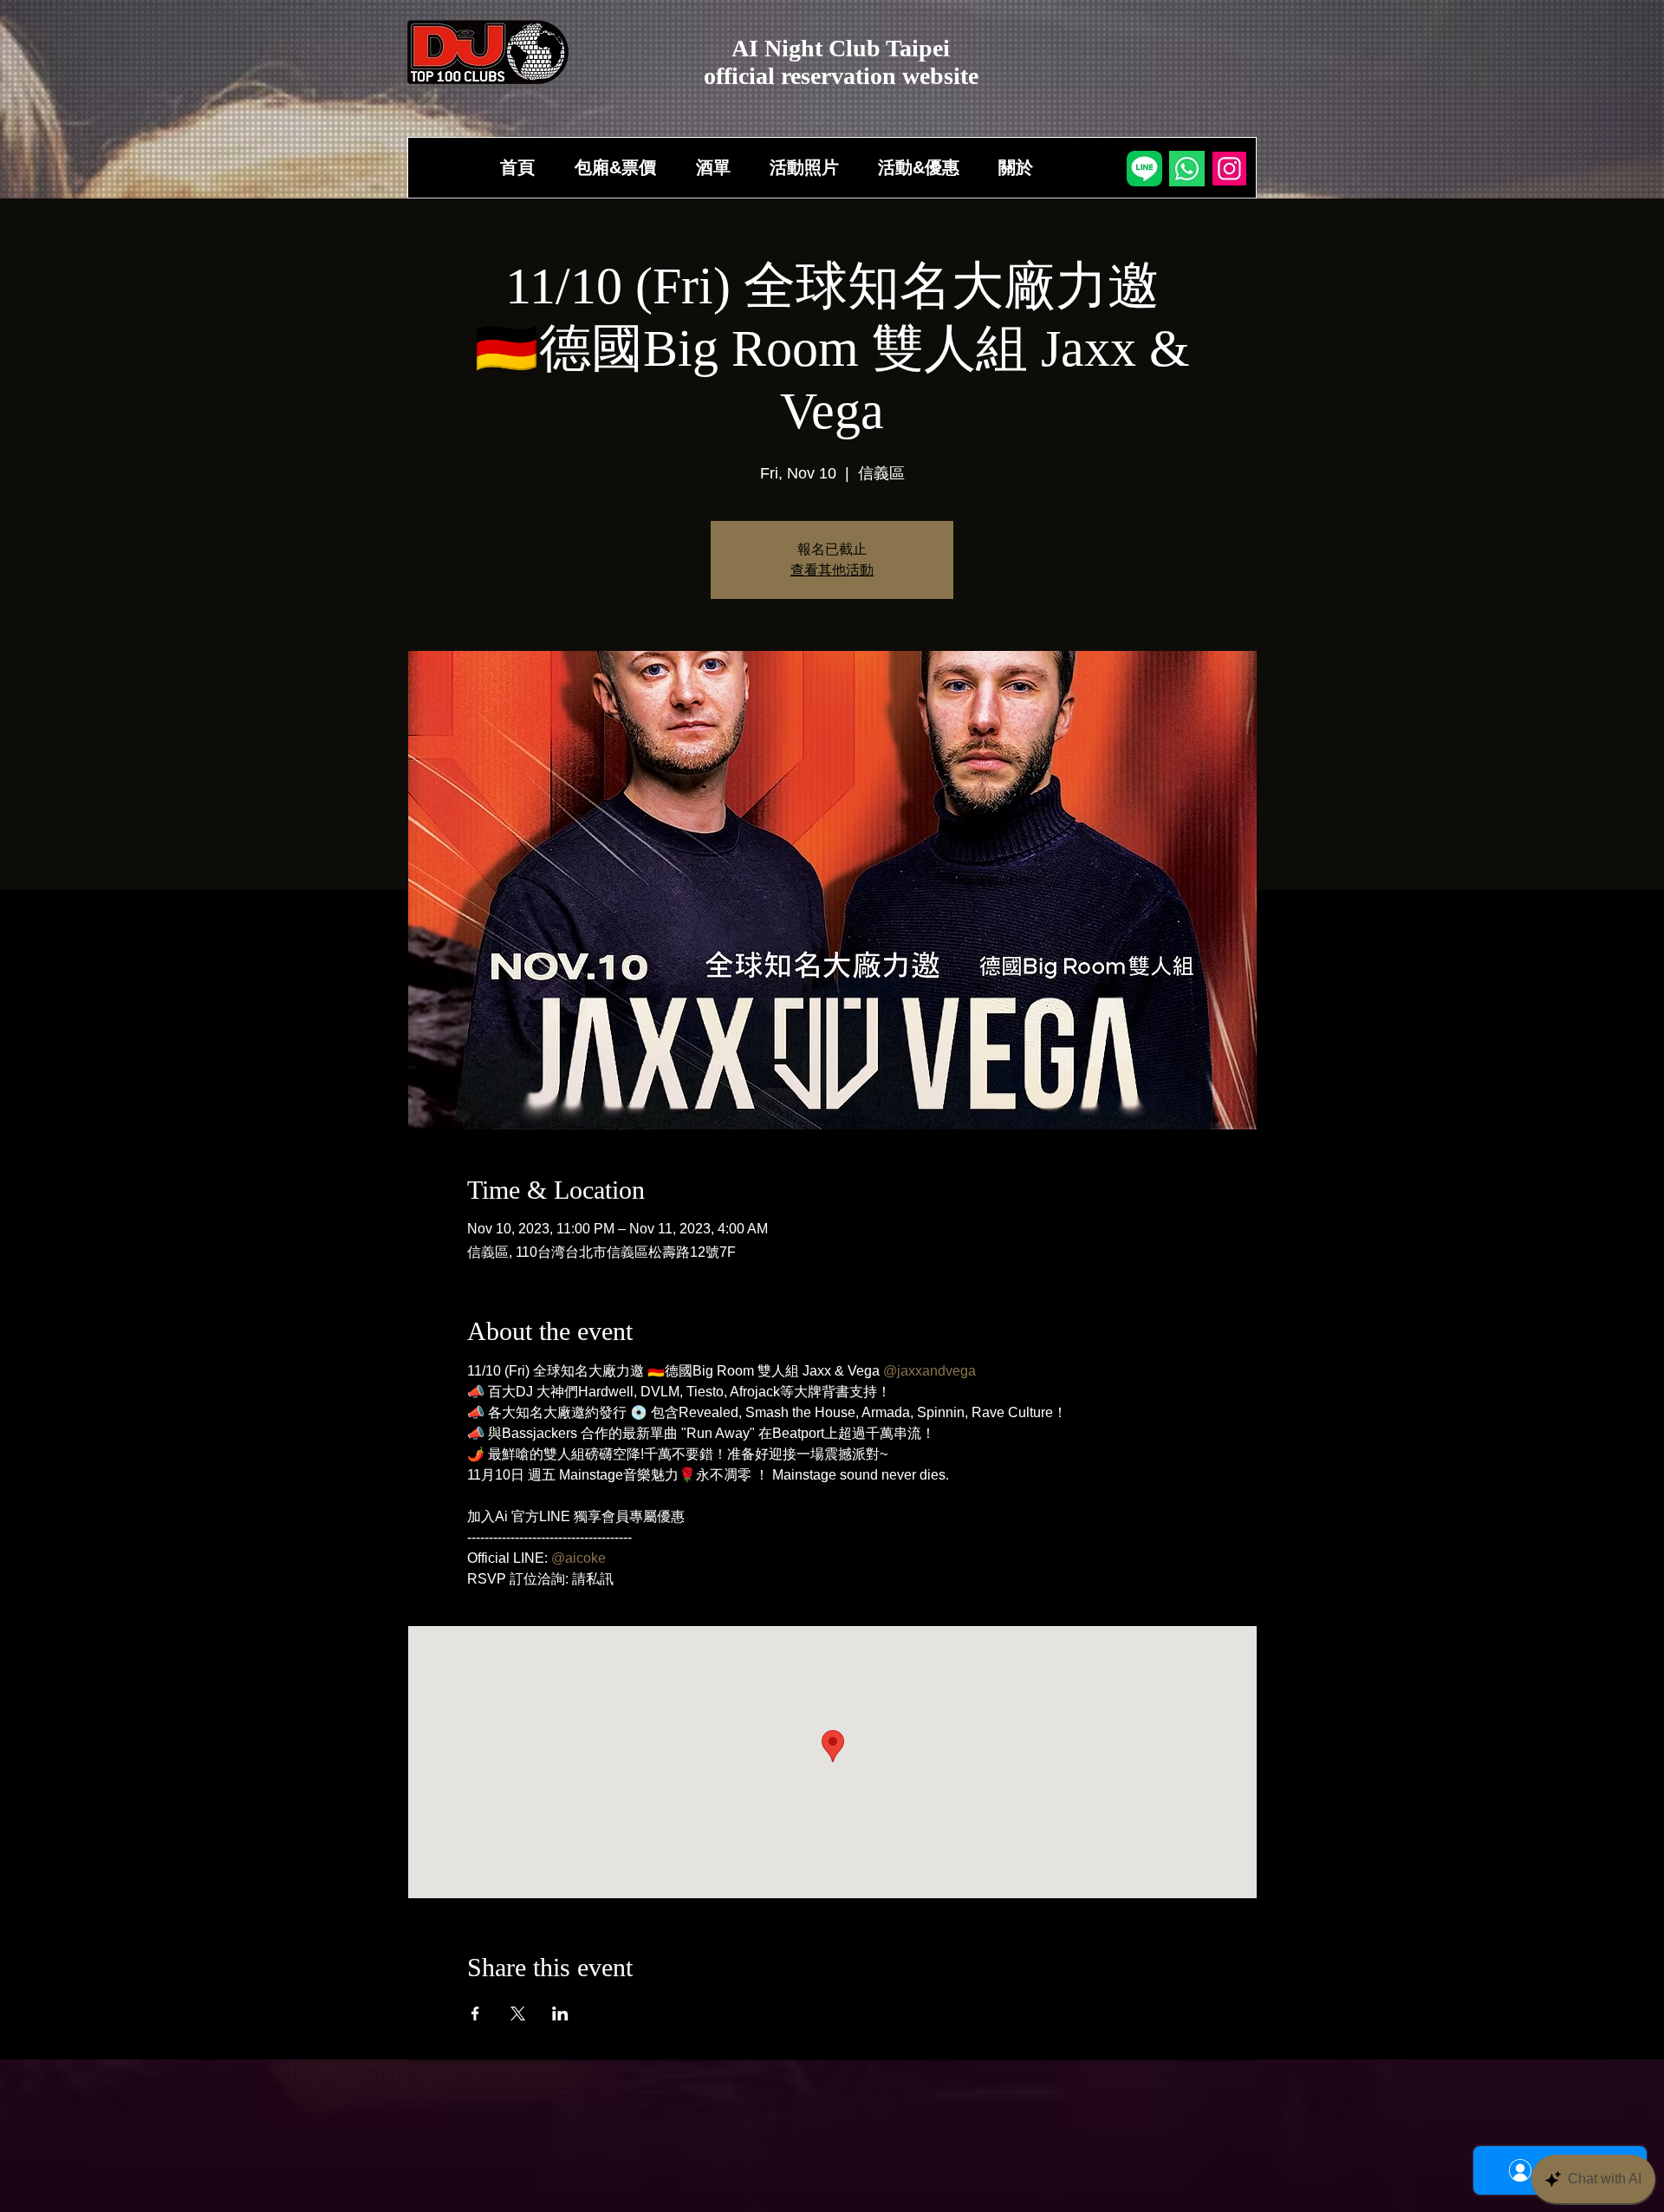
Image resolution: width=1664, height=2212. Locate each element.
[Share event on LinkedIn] (560, 2014)
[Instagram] (1229, 169)
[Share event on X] (518, 2014)
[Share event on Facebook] (475, 2014)
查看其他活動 (832, 570)
